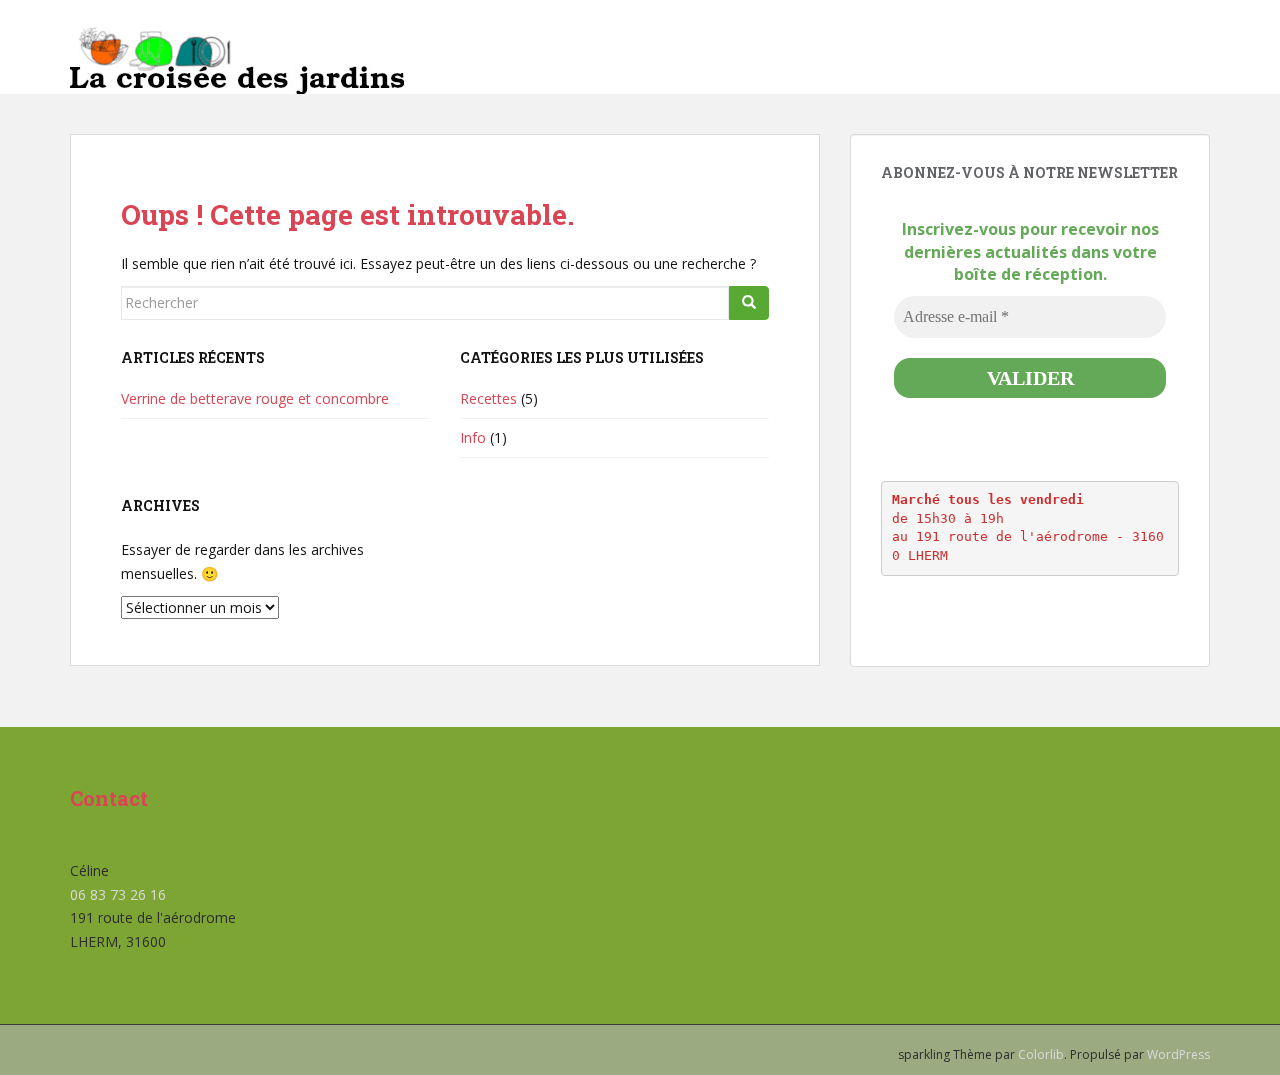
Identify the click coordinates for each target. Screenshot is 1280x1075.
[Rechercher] (749, 303)
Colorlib (1041, 1054)
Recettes (488, 398)
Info (473, 437)
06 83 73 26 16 (118, 894)
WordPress (1178, 1054)
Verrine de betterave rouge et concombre (255, 398)
